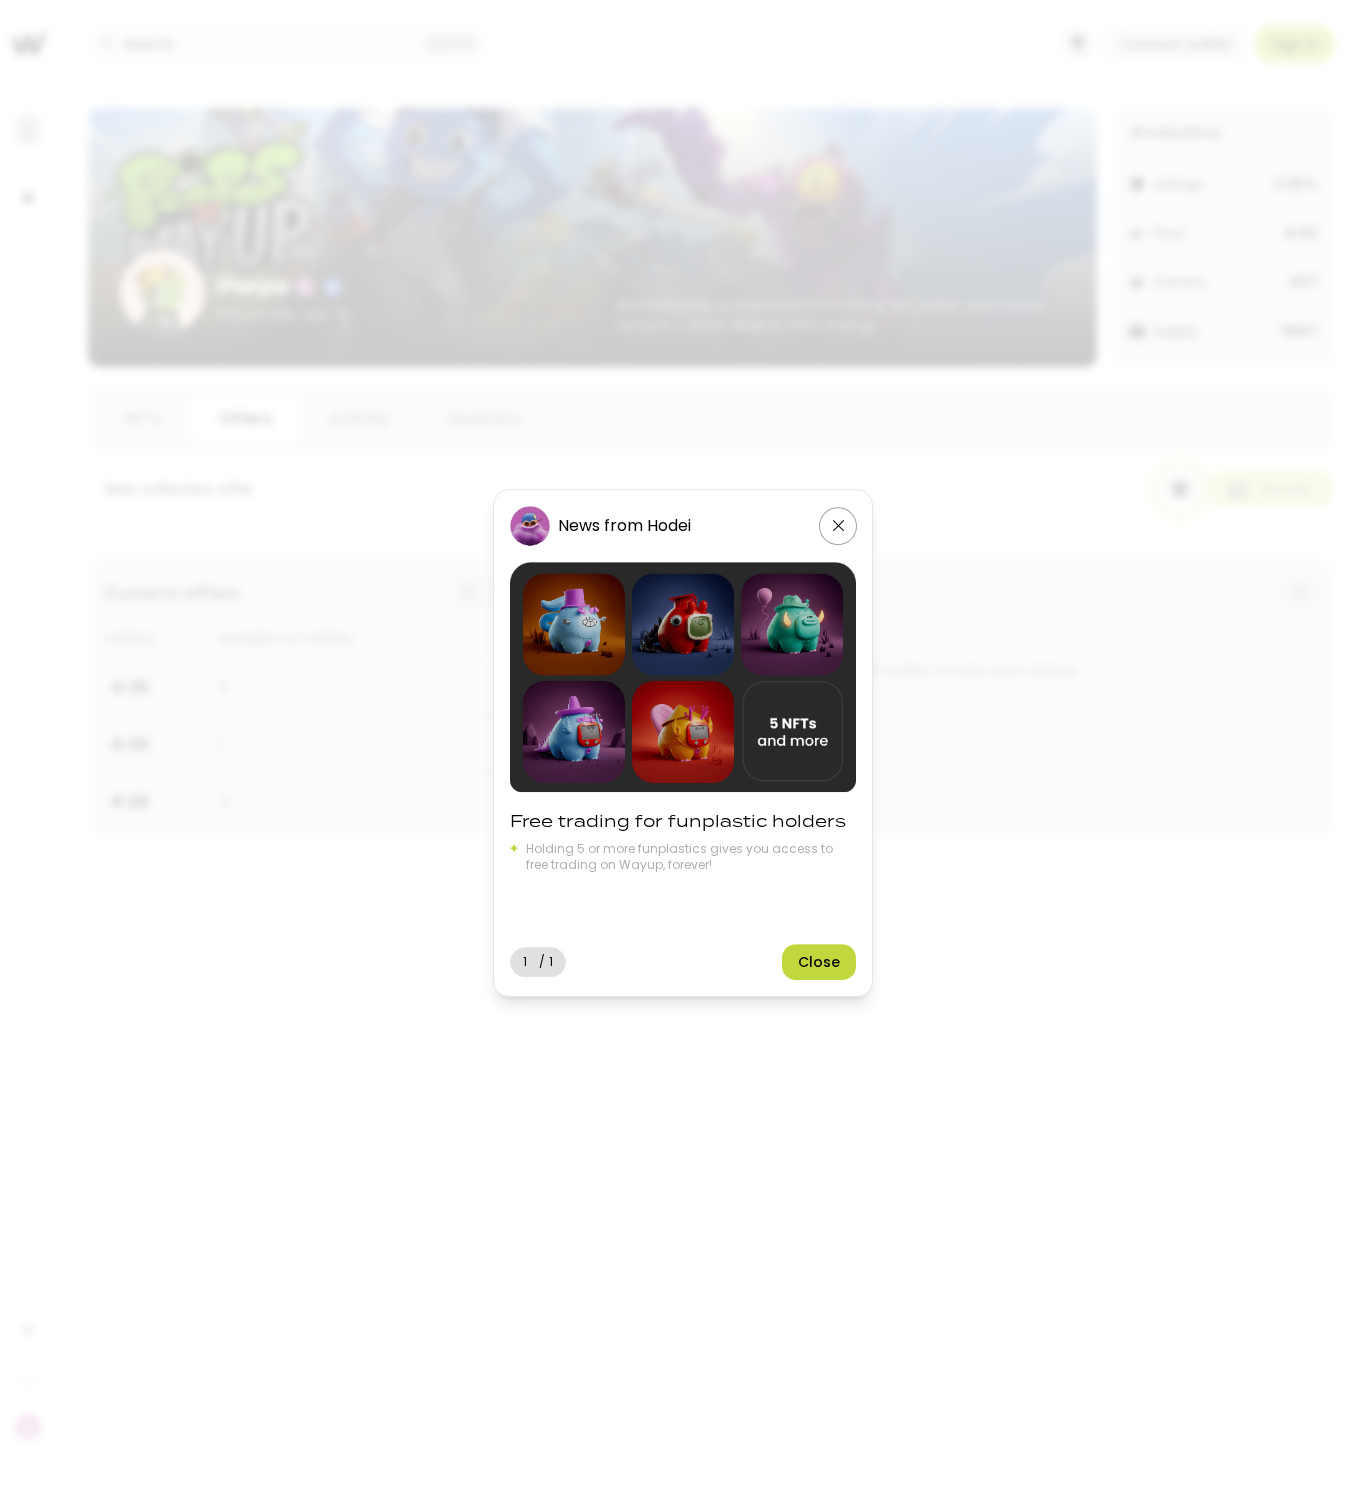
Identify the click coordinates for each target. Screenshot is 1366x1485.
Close (819, 961)
